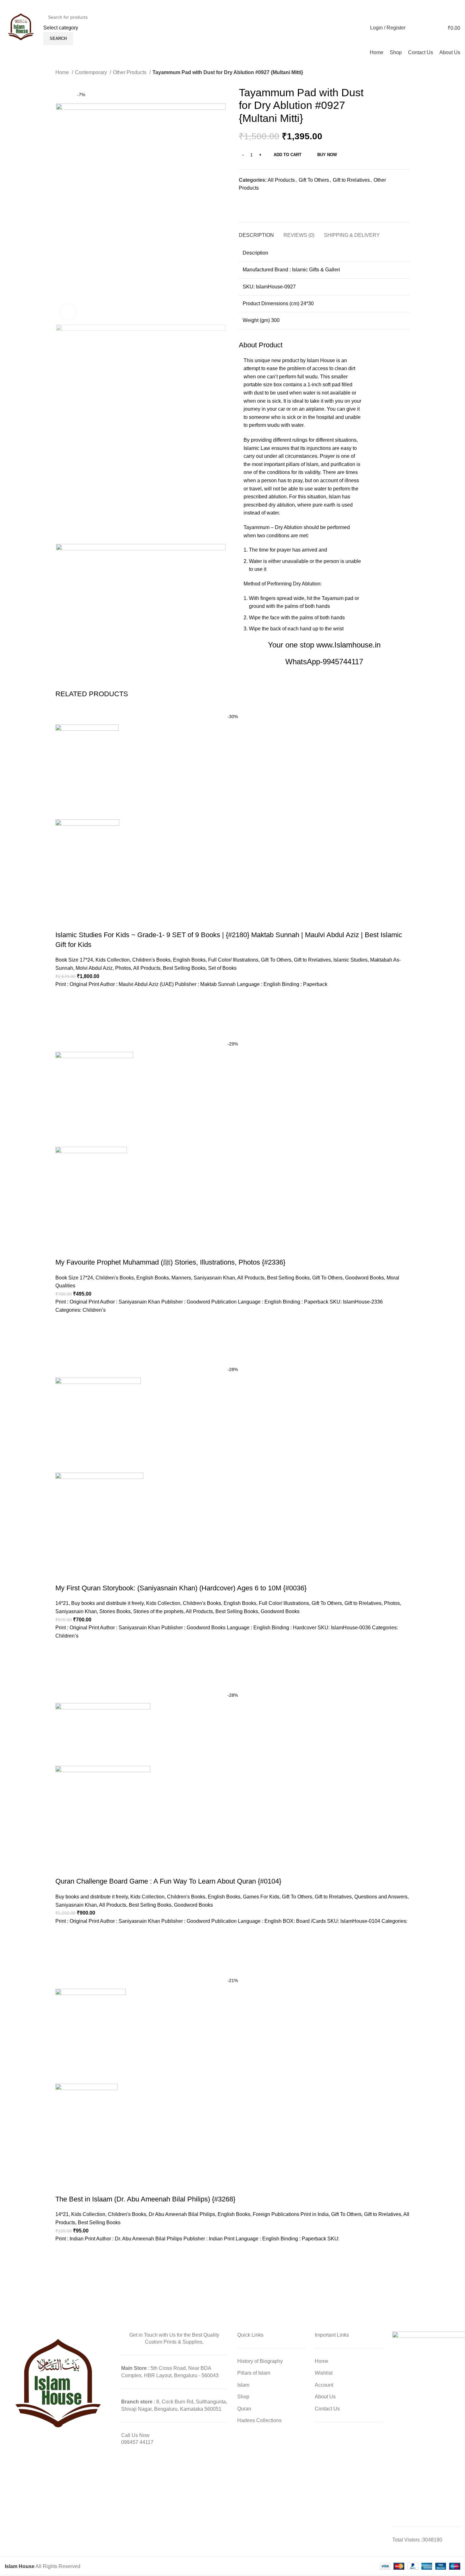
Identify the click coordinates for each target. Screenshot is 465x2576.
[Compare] (389, 154)
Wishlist (324, 2373)
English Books (189, 960)
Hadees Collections (259, 2420)
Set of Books (222, 968)
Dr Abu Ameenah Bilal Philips (182, 2214)
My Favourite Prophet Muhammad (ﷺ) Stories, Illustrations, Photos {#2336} (170, 1262)
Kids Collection (113, 960)
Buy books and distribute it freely (107, 1603)
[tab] (256, 232)
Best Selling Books (184, 968)
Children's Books (151, 960)
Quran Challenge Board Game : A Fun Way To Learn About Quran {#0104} (168, 1881)
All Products (281, 180)
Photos (123, 968)
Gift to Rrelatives (351, 180)
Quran (244, 2409)
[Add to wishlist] (378, 154)
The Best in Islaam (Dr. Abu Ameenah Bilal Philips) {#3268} (145, 2199)
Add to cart (288, 155)
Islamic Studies (350, 960)
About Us (325, 2397)
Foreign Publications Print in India (291, 2214)
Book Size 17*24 (74, 960)
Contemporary (92, 72)
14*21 (62, 1603)
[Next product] (406, 73)
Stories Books (115, 1611)
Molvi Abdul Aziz (94, 968)
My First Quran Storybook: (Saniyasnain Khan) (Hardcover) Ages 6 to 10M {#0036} (181, 1588)
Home (63, 72)
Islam (243, 2385)
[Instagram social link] (456, 5)
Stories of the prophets (158, 1611)
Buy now (327, 155)
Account (324, 2385)
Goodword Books (365, 1278)
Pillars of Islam (254, 2373)
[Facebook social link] (448, 5)
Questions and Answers (381, 1897)
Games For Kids (261, 1897)
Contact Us (327, 2409)
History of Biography (260, 2361)
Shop (243, 2397)
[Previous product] (394, 73)
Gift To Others (314, 180)
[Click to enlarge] (68, 312)
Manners (181, 1278)
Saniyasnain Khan (214, 1278)
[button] (63, 1012)
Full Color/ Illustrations (233, 960)
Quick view (63, 1028)
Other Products (130, 72)
